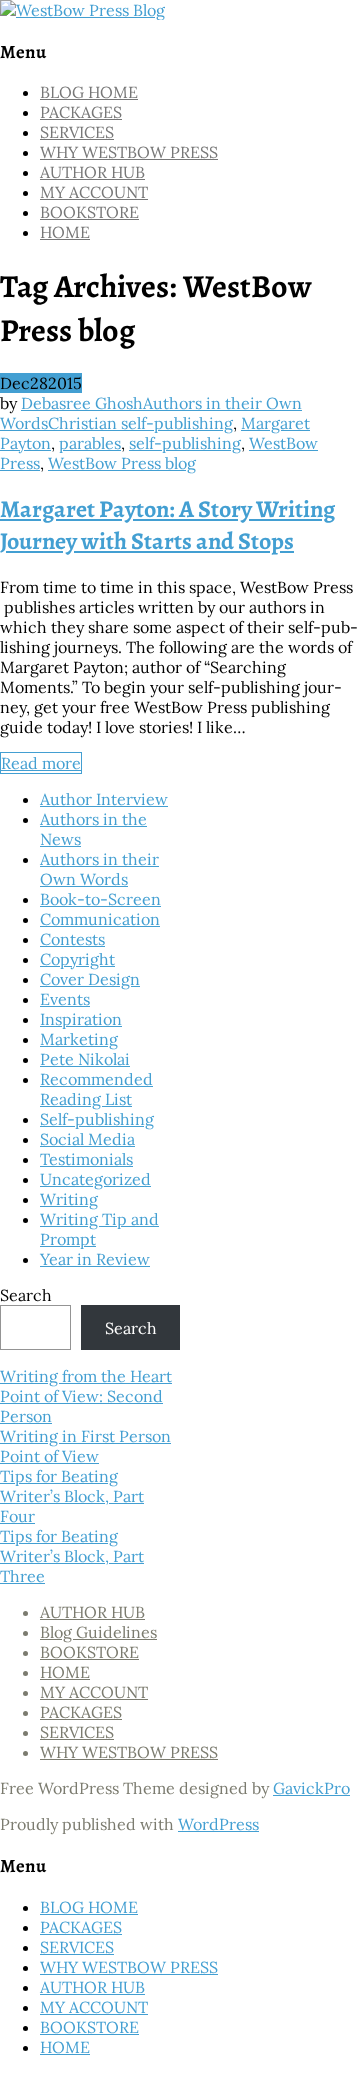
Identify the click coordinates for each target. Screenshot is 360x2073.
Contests (72, 939)
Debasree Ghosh (82, 403)
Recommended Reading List (96, 1089)
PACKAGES (81, 112)
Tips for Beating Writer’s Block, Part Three (72, 1556)
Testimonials (86, 1159)
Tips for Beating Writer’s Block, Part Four (72, 1496)
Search (26, 1295)
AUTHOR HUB (92, 172)
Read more (41, 763)
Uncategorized (95, 1179)
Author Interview (104, 799)
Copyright (77, 959)
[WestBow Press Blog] (82, 10)
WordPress (218, 1824)
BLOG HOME (89, 92)
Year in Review (95, 1259)
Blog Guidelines (98, 1632)
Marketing (79, 1039)
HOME (65, 232)
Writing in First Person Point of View (85, 1446)
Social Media (87, 1139)
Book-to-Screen (100, 899)
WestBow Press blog (122, 463)
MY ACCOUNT (94, 192)
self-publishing (185, 443)
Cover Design (90, 979)
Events (65, 999)
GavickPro (311, 1788)
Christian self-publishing (140, 423)
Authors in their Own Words (99, 869)
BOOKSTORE (89, 212)
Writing (69, 1199)
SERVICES (77, 132)
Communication (100, 919)
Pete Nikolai (85, 1059)
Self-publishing (97, 1119)
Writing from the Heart (86, 1376)
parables (90, 443)
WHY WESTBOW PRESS (129, 152)
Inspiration (81, 1019)
